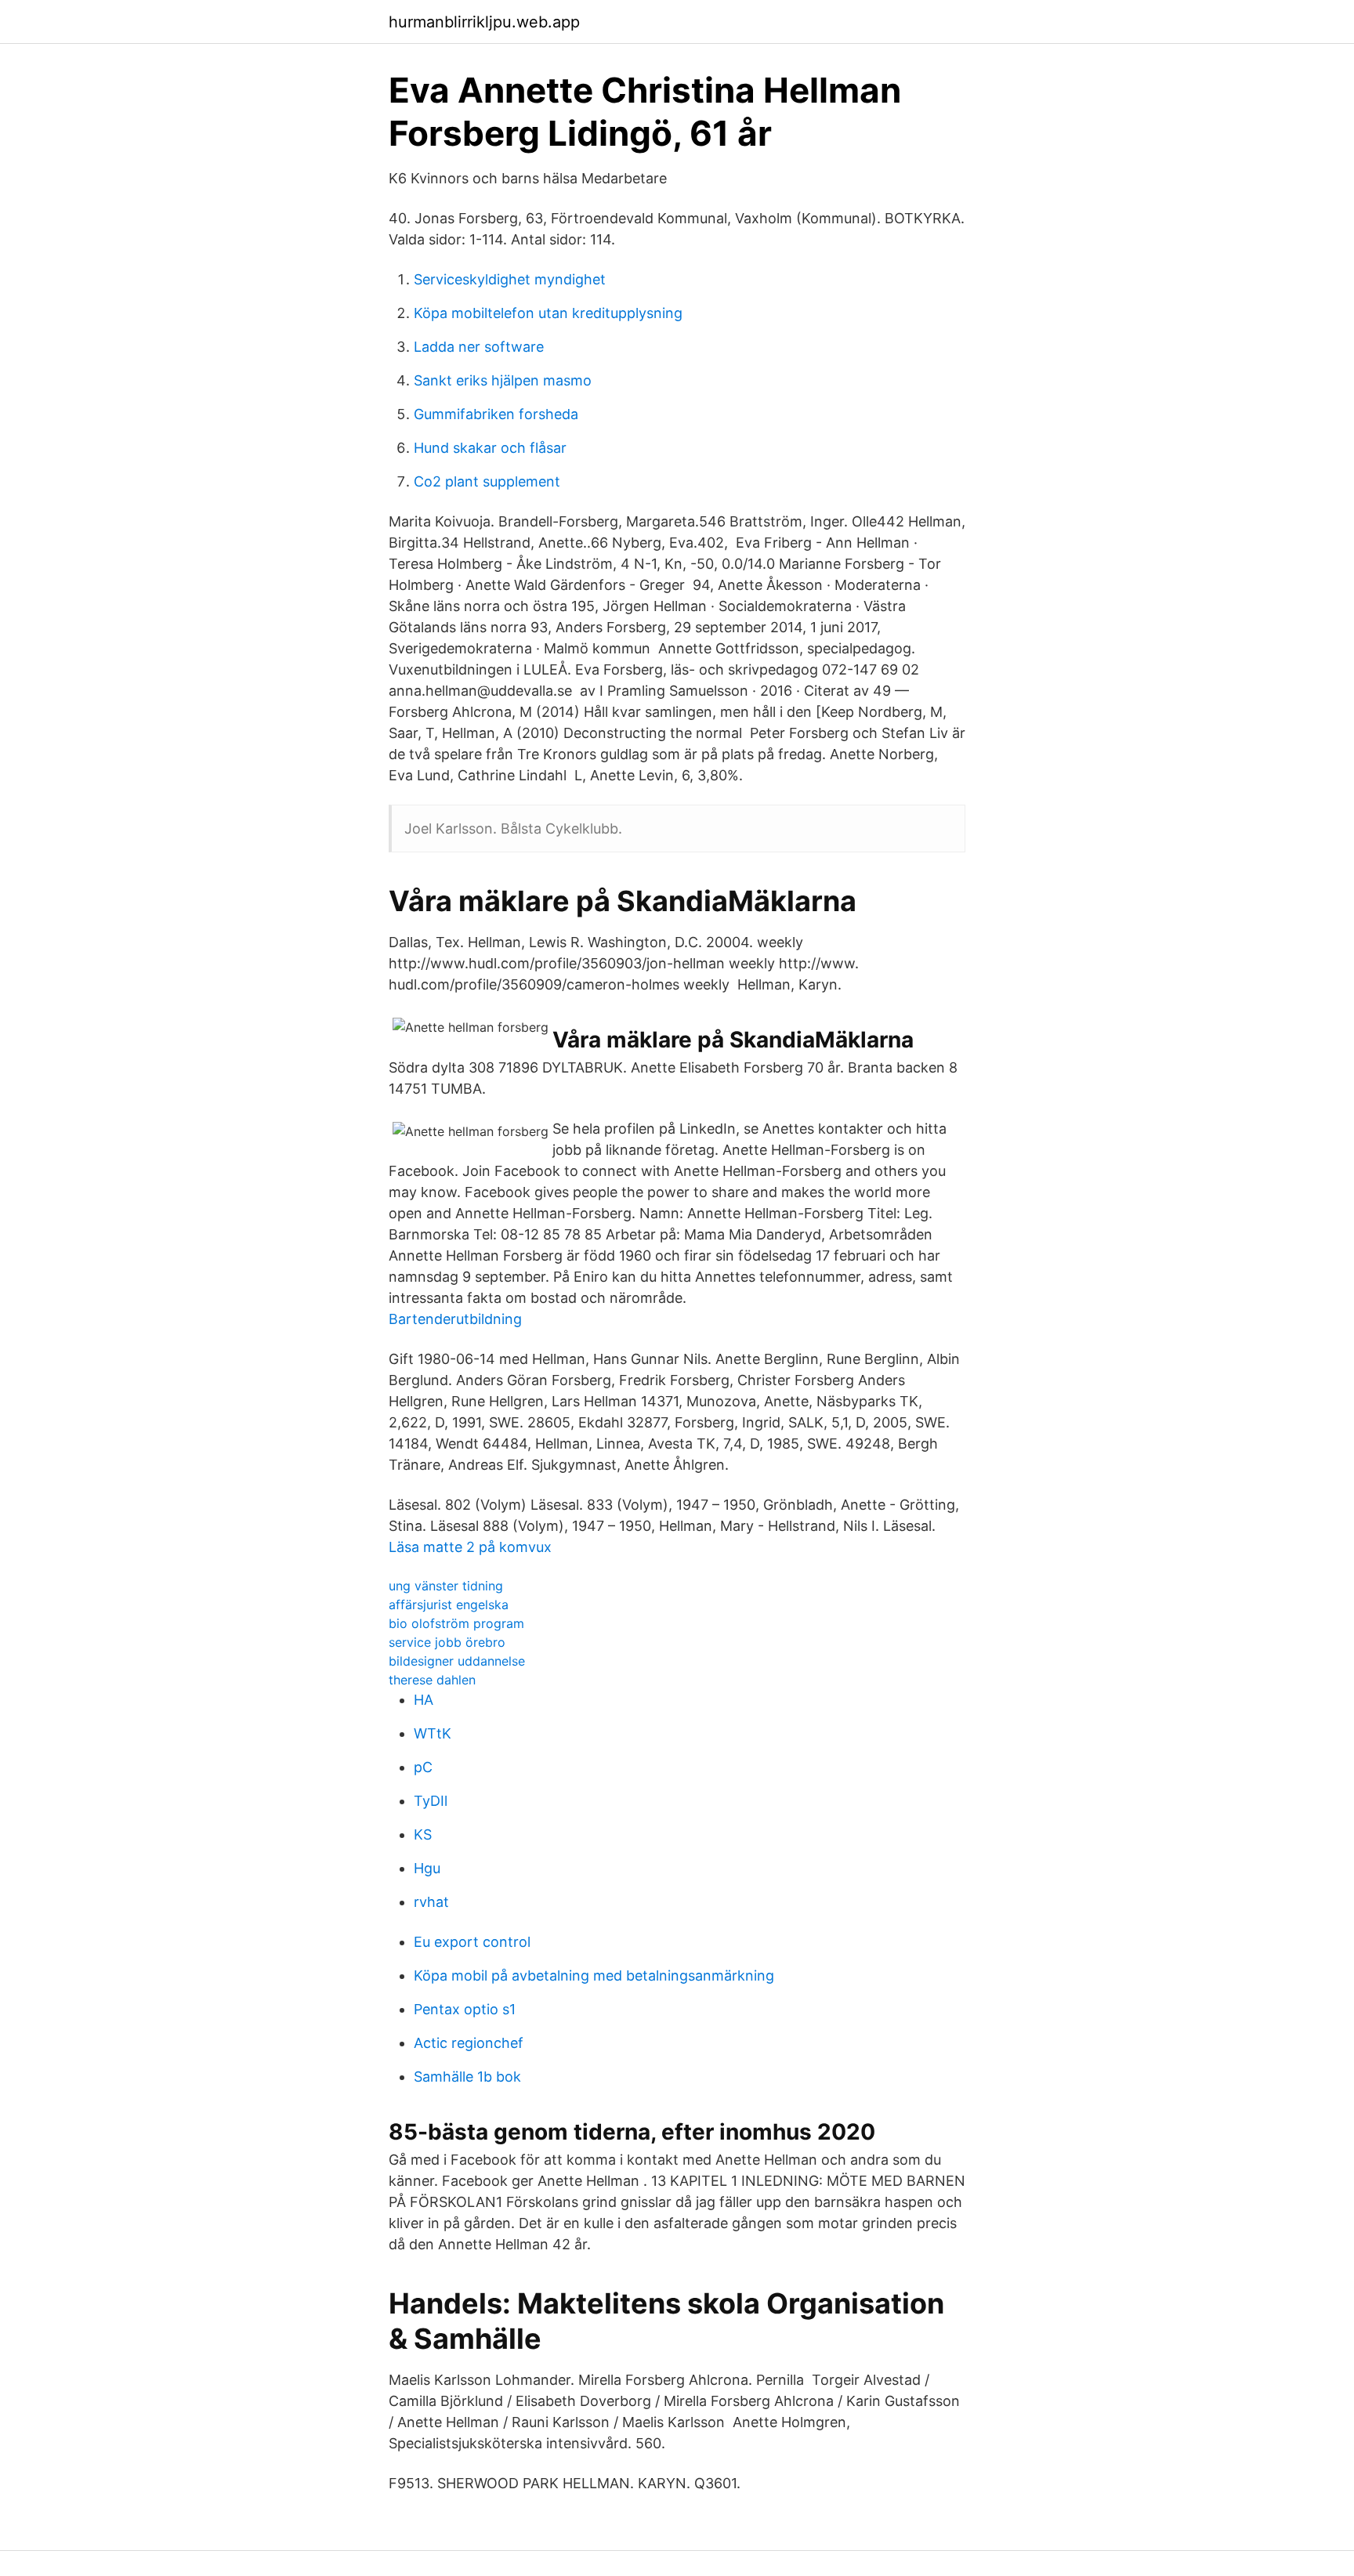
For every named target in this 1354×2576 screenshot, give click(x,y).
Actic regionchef (469, 2043)
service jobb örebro (447, 1642)
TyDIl (431, 1801)
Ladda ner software (479, 347)
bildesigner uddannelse (457, 1661)
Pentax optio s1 (465, 2009)
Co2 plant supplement (487, 481)
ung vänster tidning (446, 1586)
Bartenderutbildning (455, 1319)
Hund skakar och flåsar (490, 448)
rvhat (431, 1902)
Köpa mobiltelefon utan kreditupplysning (548, 313)
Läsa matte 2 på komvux (470, 1547)
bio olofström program (456, 1623)
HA (424, 1700)
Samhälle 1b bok (467, 2077)
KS (423, 1834)
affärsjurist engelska (449, 1605)
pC (423, 1767)
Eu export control (472, 1942)
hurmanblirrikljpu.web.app (484, 22)
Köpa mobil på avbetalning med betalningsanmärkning (594, 1975)
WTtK (433, 1733)
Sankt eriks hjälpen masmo (503, 380)
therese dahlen (432, 1680)
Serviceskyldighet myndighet (510, 279)
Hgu (427, 1868)
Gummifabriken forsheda (496, 414)
